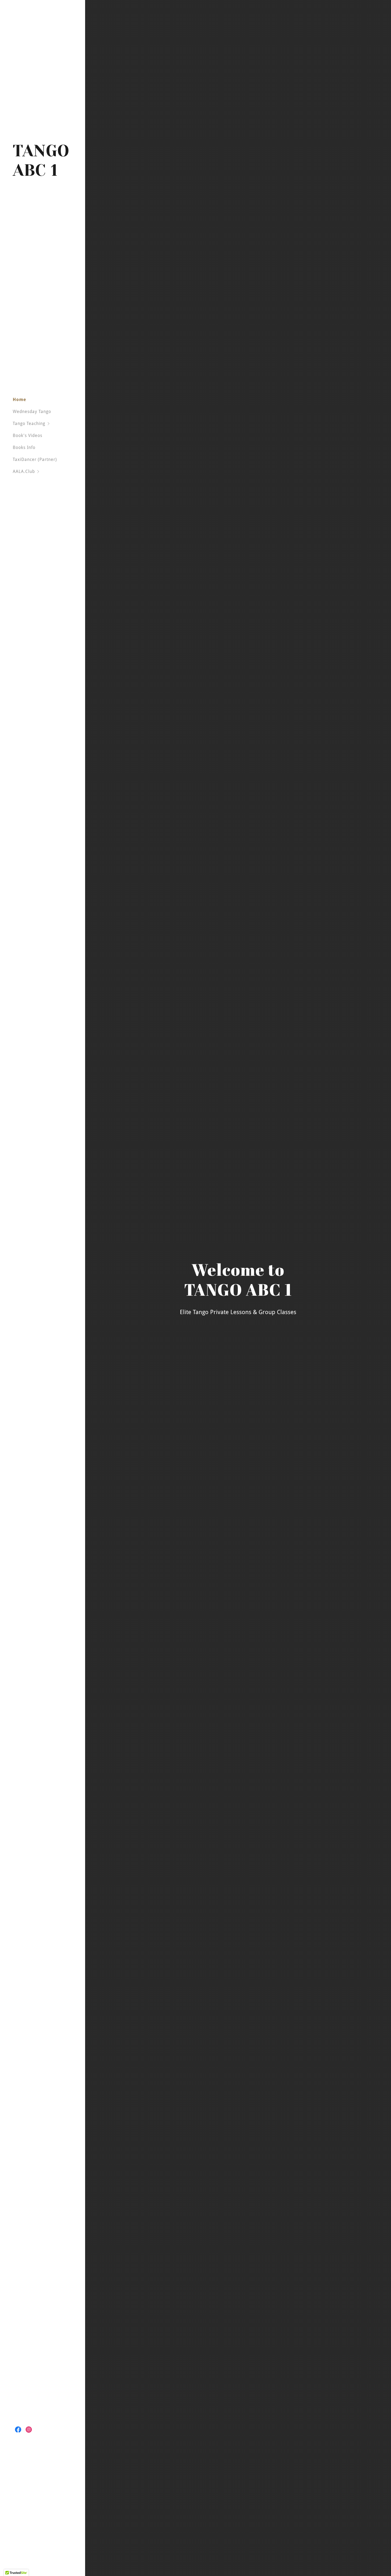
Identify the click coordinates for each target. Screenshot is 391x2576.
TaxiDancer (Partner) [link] (35, 459)
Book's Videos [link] (28, 436)
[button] (49, 424)
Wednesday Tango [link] (32, 412)
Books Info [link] (24, 447)
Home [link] (19, 400)
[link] (43, 174)
